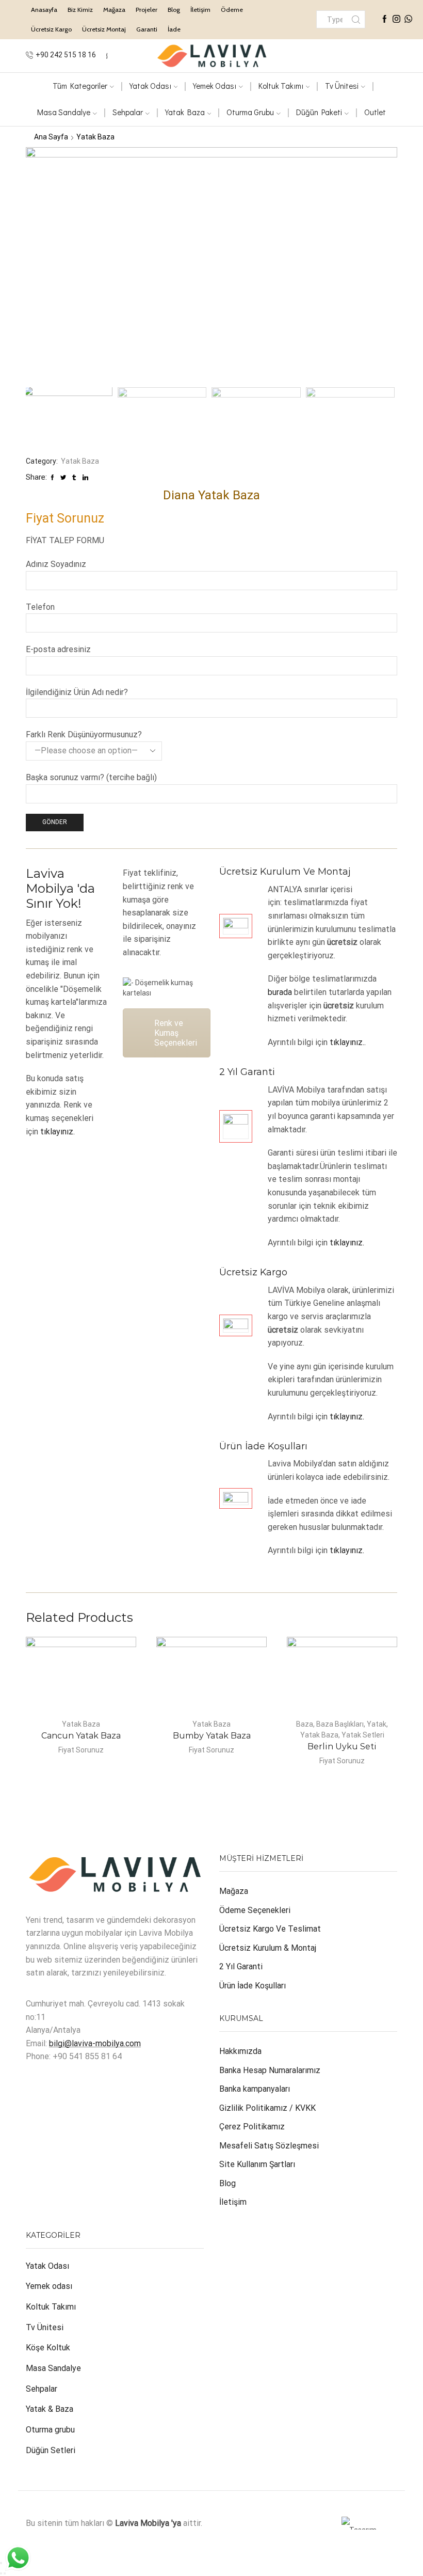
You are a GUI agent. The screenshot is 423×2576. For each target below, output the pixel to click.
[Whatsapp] (408, 20)
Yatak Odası (150, 86)
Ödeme (232, 10)
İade (174, 29)
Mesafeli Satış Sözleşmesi (269, 2146)
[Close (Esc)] (1, 2563)
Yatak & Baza (50, 2409)
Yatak (377, 1724)
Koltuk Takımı (281, 86)
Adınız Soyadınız (56, 564)
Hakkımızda (240, 2051)
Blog (174, 10)
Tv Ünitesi (45, 2327)
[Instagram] (396, 20)
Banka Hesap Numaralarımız (270, 2070)
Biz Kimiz (80, 10)
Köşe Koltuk (48, 2348)
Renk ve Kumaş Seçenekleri (176, 1033)
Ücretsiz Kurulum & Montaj (268, 1948)
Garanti (147, 29)
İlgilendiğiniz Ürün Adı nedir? (77, 692)
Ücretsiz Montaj (104, 29)
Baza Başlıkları (340, 1724)
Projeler (147, 10)
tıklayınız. (58, 1132)
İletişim (200, 10)
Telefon (40, 607)
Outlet (375, 112)
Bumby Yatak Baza (212, 1736)
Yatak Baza (185, 112)
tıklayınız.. (348, 1042)
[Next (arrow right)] (5, 2573)
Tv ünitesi (342, 86)
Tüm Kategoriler (80, 86)
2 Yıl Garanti (241, 1966)
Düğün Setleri (51, 2450)
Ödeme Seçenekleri (255, 1910)
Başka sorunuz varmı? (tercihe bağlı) (91, 777)
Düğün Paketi (319, 112)
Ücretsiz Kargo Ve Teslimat (270, 1929)
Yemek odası (49, 2286)
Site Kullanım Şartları (257, 2164)
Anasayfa (44, 10)
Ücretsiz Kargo (51, 29)
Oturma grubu (50, 2430)
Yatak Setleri (363, 1735)
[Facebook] (385, 20)
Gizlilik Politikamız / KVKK (267, 2108)
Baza (305, 1724)
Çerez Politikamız (252, 2127)
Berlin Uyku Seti (342, 1747)
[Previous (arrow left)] (1, 2573)
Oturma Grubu (250, 112)
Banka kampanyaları (255, 2089)
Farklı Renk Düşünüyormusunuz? (84, 734)
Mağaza (114, 10)
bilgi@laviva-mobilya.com (95, 2043)
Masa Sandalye (64, 112)
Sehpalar (128, 112)
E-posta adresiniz (58, 649)
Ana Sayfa (51, 137)
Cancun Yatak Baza (81, 1736)
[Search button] (356, 19)
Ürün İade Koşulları (253, 1986)
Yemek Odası (215, 86)
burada (280, 992)
